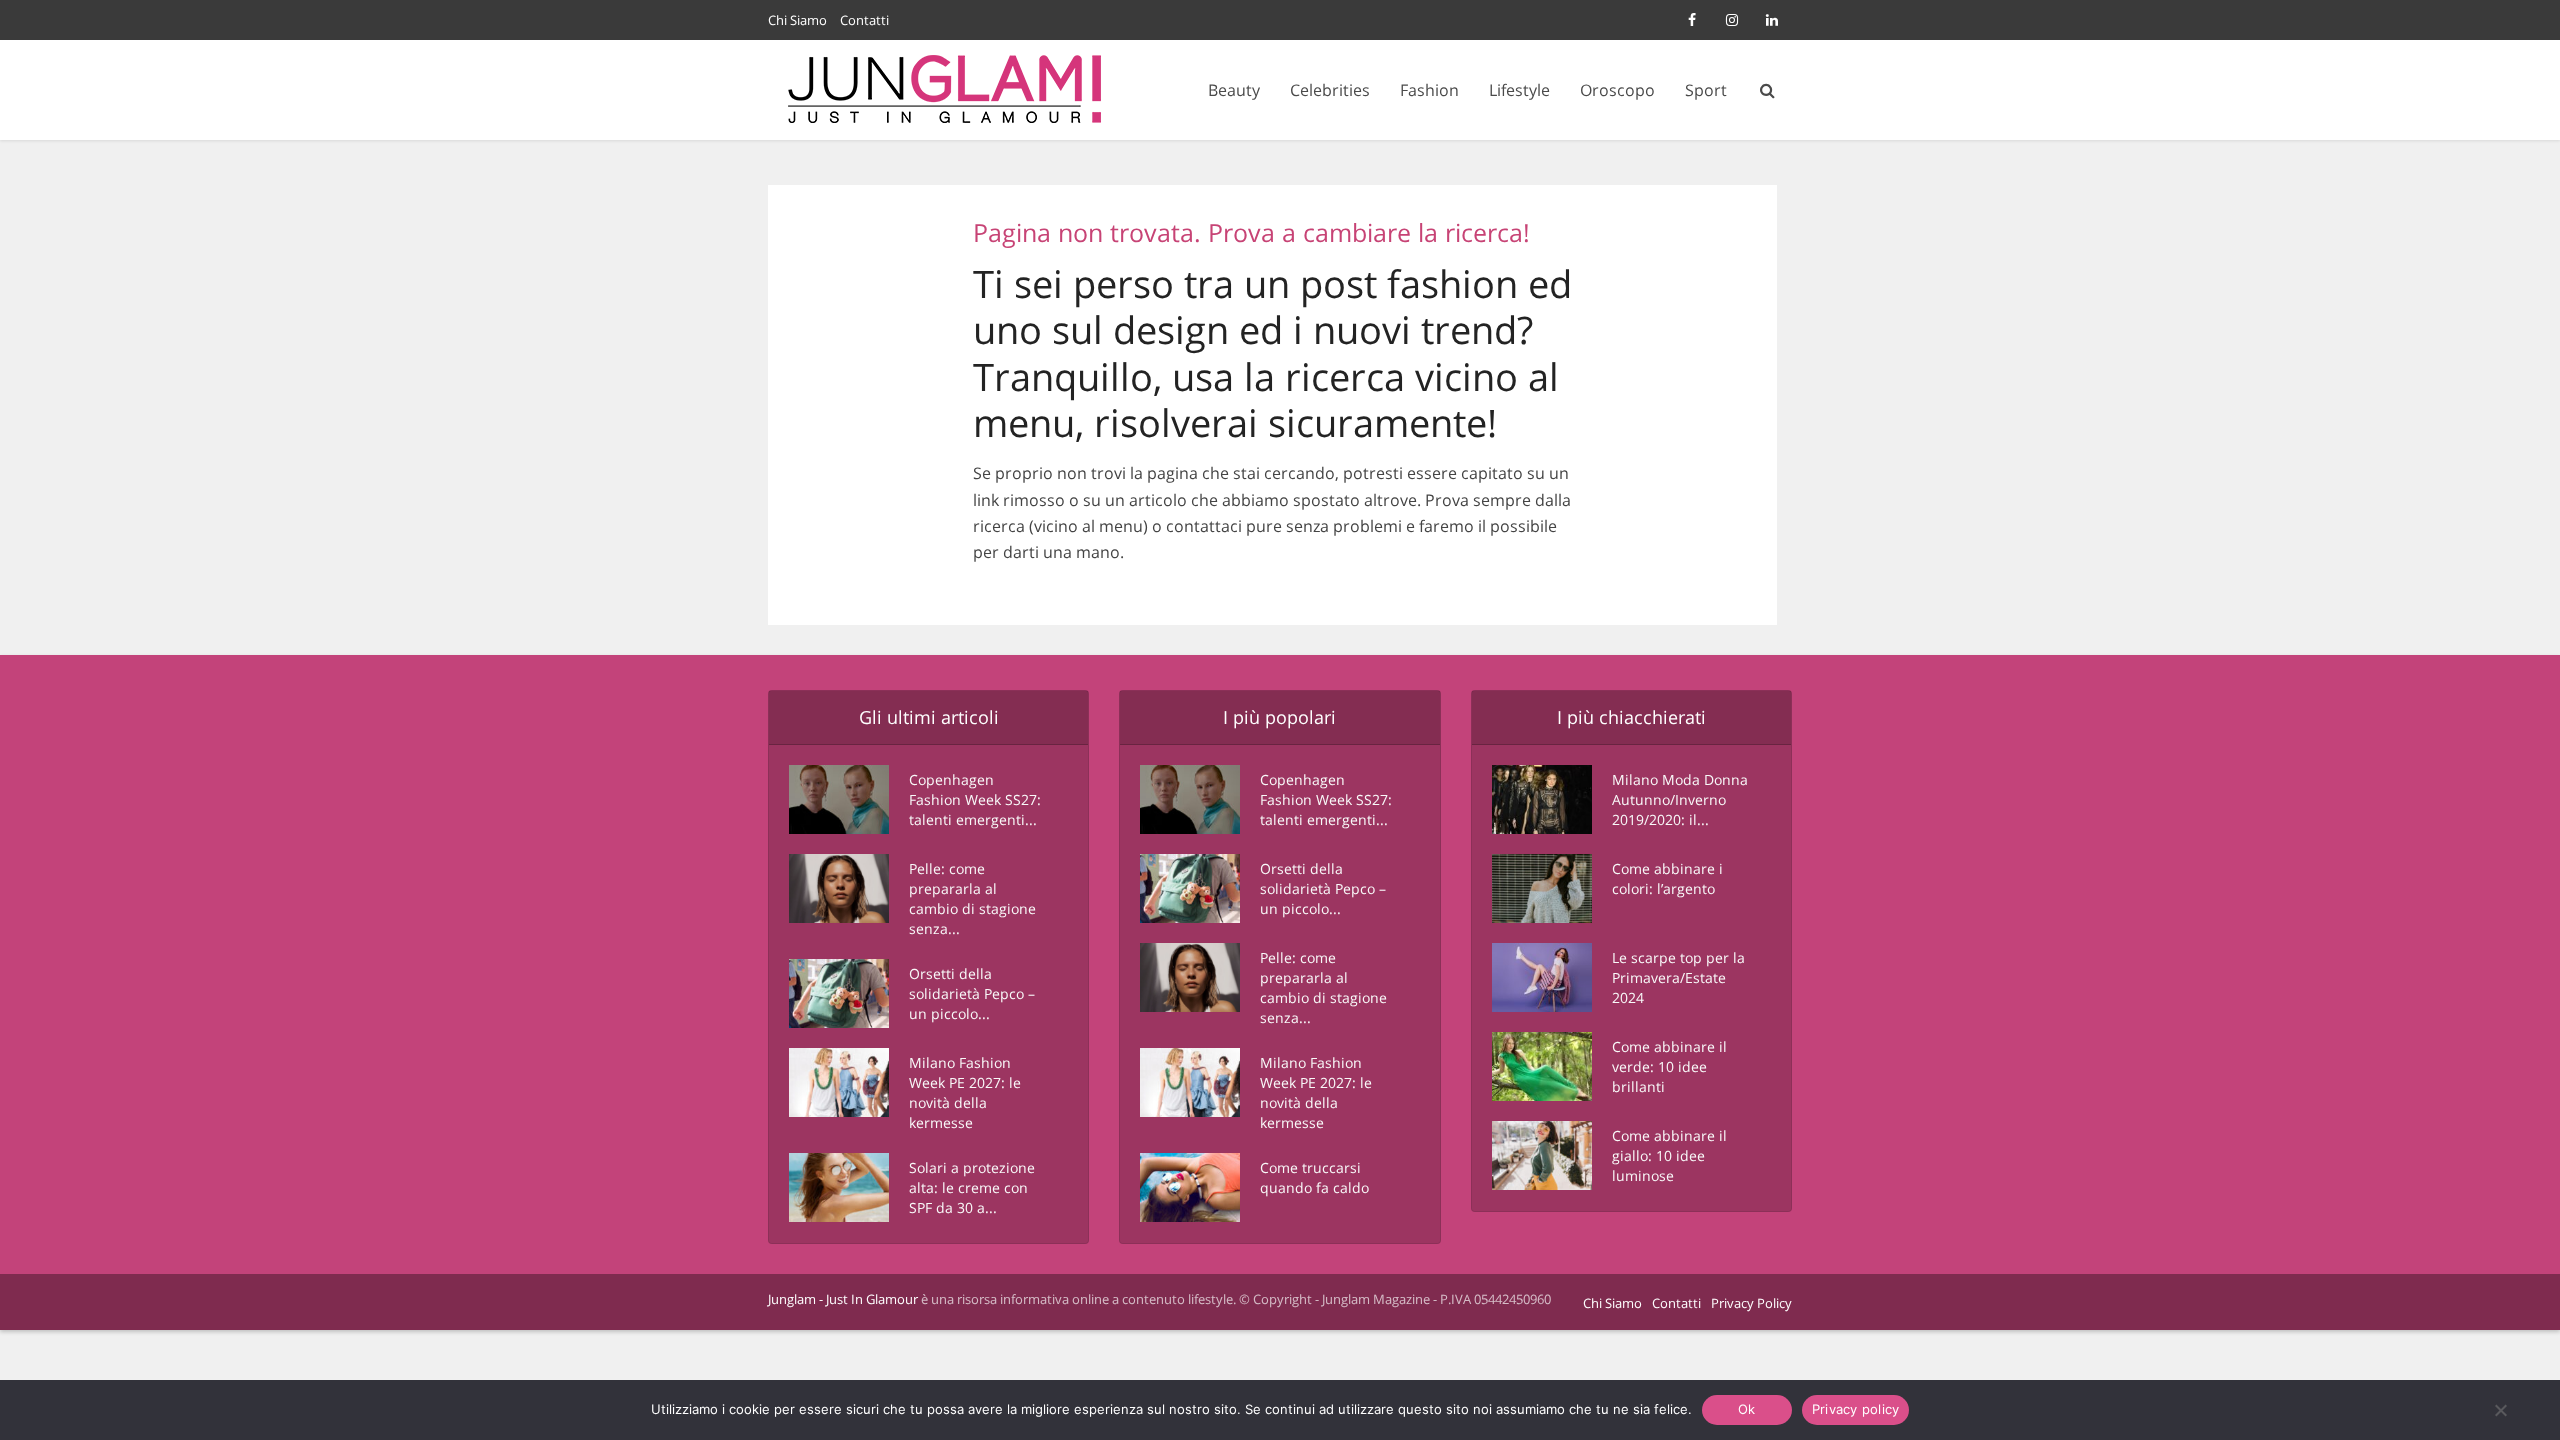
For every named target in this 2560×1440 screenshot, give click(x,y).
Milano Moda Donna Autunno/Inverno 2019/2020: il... (1680, 799)
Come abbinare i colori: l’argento (1667, 878)
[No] (2500, 1410)
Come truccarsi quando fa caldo (1314, 1177)
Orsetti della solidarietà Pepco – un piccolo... (972, 993)
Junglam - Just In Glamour (843, 1299)
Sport (1706, 90)
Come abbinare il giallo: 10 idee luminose (1669, 1155)
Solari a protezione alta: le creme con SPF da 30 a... (972, 1187)
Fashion (1429, 90)
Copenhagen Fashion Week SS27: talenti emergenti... (975, 799)
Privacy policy (1856, 1409)
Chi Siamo (797, 20)
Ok (1747, 1409)
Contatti (864, 20)
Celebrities (1330, 90)
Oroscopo (1617, 90)
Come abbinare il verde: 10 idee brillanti (1669, 1066)
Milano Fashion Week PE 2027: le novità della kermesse (965, 1092)
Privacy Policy (1751, 1303)
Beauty (1234, 90)
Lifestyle (1519, 90)
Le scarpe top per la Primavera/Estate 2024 (1678, 977)
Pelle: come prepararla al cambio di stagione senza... (972, 898)
